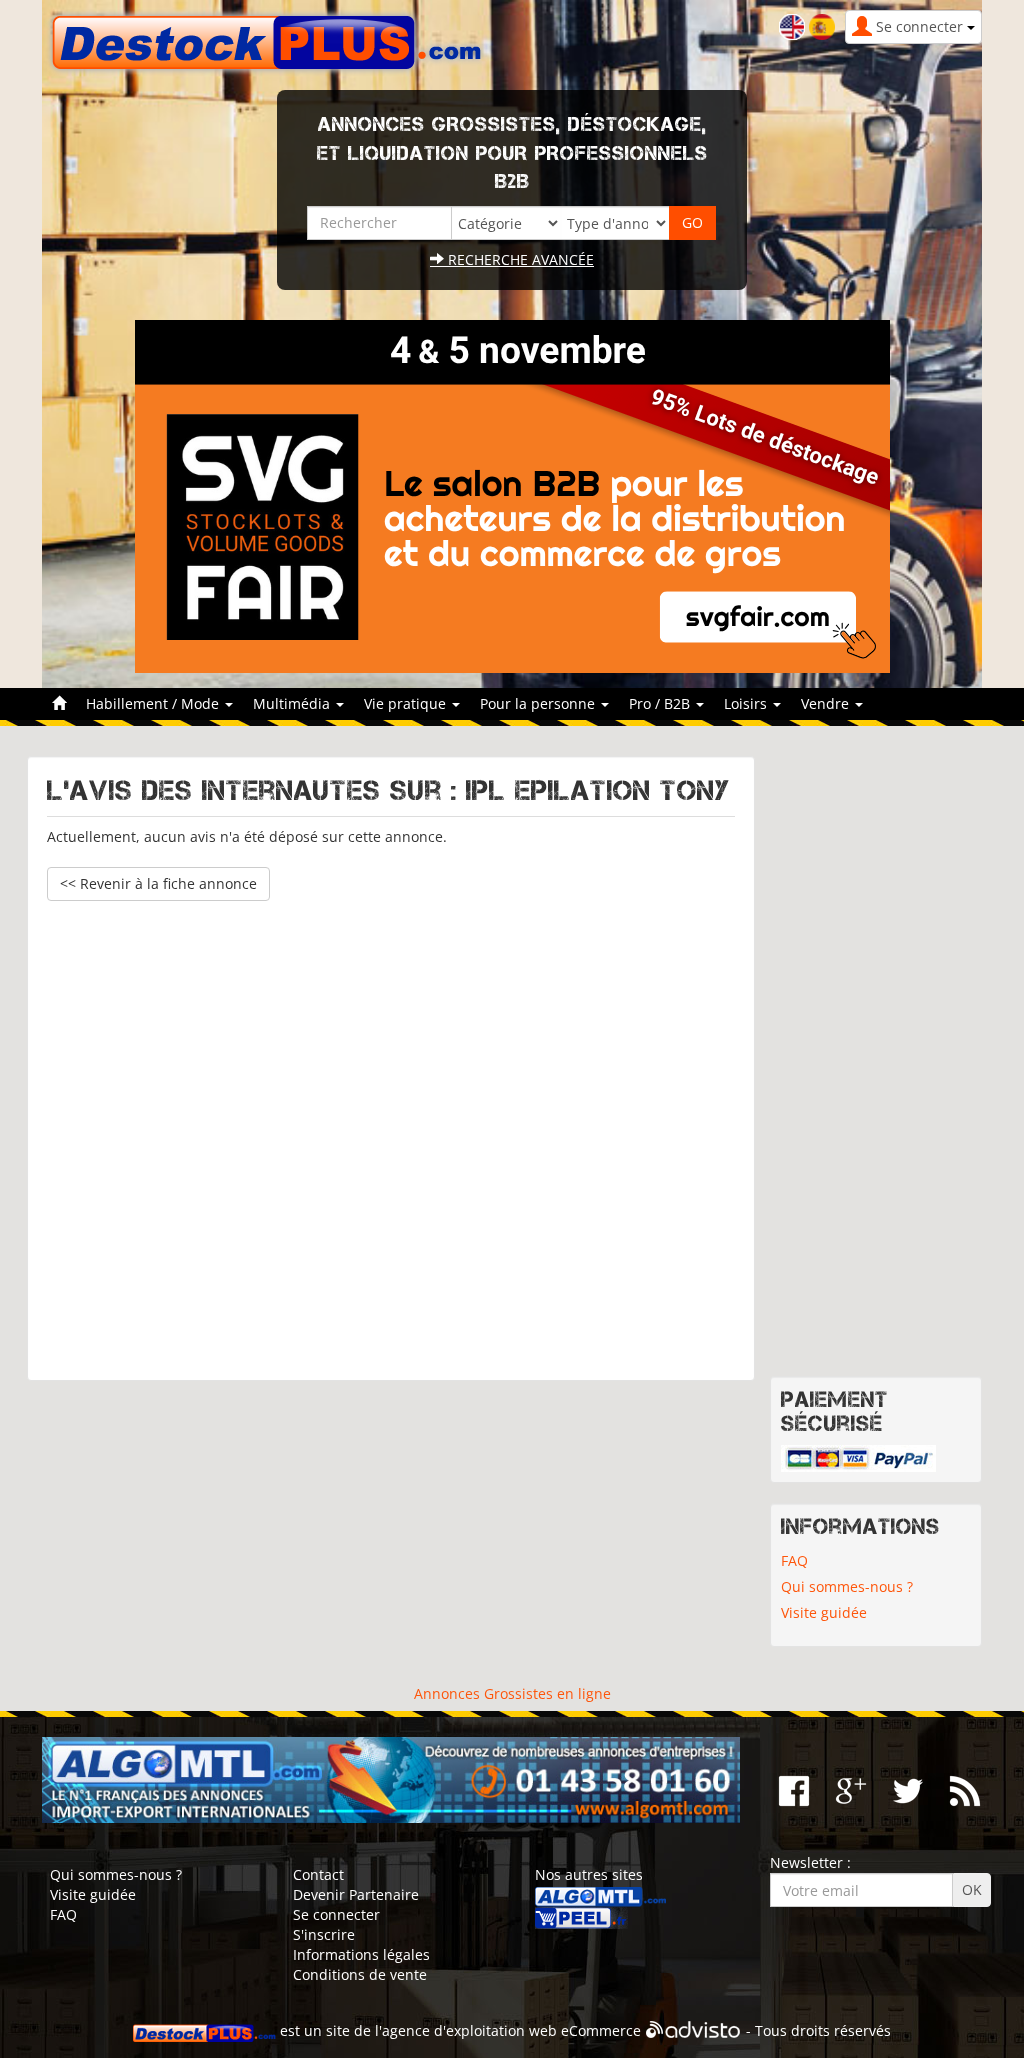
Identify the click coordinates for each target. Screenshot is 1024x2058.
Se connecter (336, 1914)
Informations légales (361, 1954)
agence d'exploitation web (469, 2031)
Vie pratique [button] (407, 703)
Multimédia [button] (293, 703)
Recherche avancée (519, 259)
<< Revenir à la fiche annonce (158, 883)
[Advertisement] (391, 1131)
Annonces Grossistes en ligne (512, 1693)
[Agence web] (693, 2031)
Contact (318, 1874)
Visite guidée (824, 1612)
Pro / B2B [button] (661, 703)
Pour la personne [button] (539, 703)
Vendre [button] (827, 703)
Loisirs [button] (747, 703)
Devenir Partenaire (356, 1894)
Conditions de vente (360, 1974)
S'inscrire (324, 1934)
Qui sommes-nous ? (847, 1586)
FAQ (794, 1560)
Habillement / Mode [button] (154, 703)
